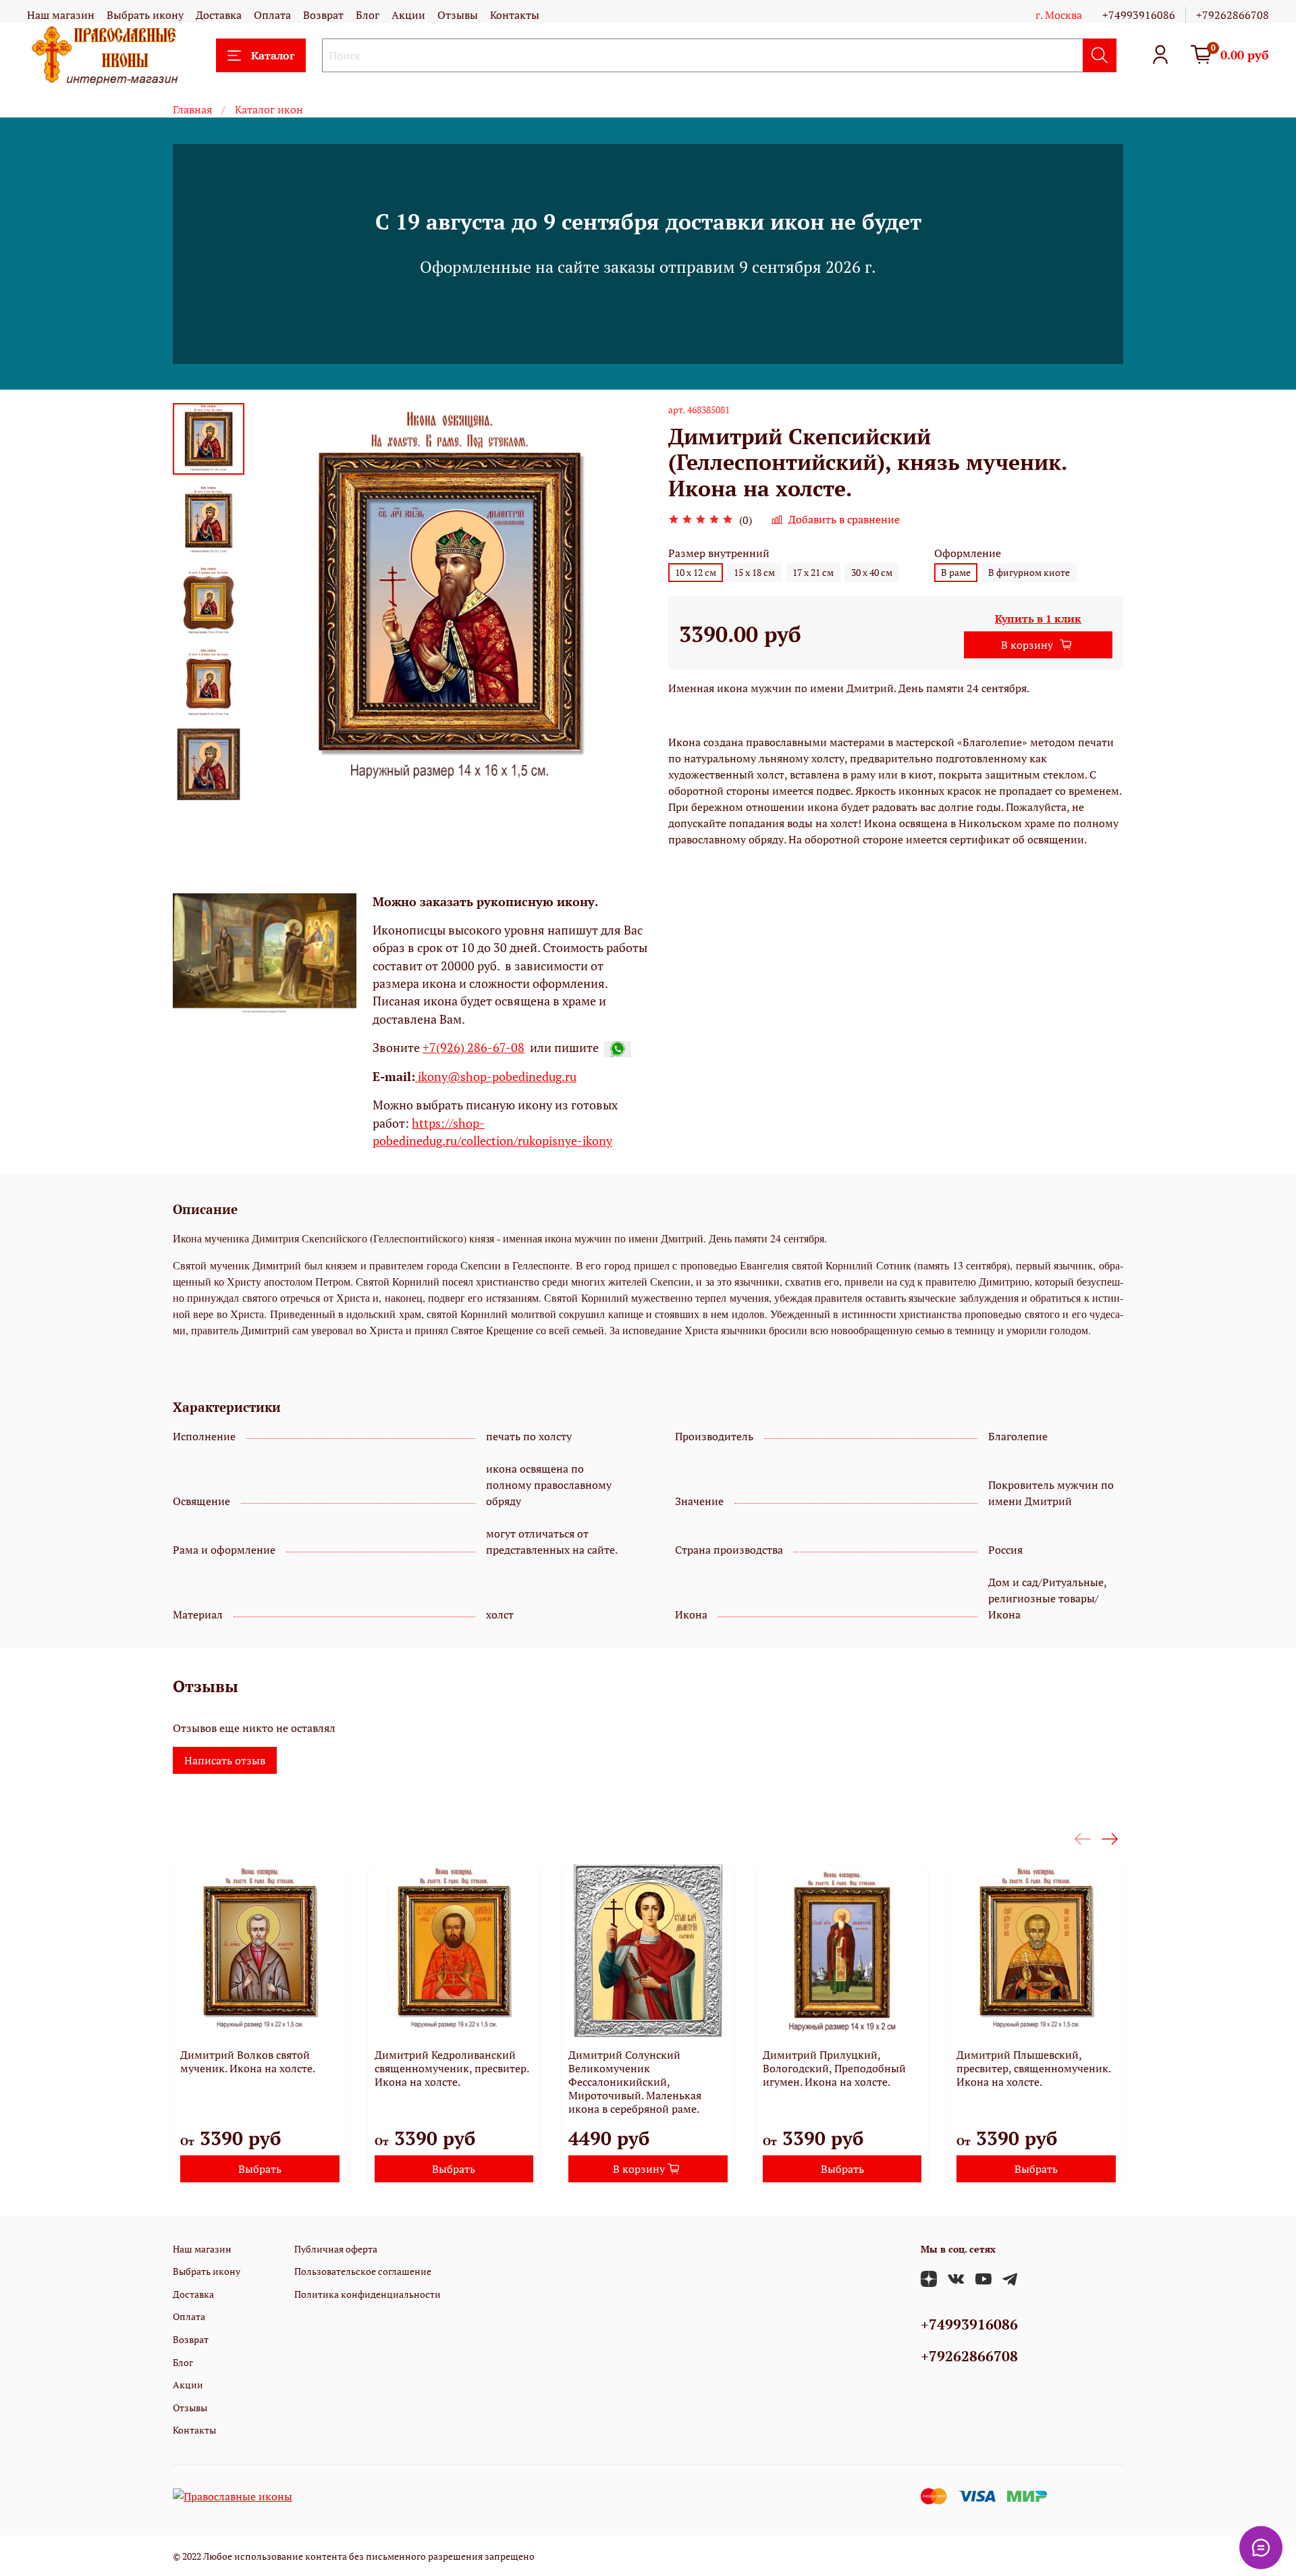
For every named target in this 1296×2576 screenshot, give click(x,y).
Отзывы (458, 15)
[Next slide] (209, 783)
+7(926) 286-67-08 (474, 1048)
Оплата (272, 15)
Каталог (273, 55)
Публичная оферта (336, 2249)
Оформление (968, 553)
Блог (368, 15)
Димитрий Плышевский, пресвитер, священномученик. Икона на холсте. (1033, 2068)
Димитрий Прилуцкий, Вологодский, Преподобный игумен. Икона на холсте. (834, 2068)
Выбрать (260, 2169)
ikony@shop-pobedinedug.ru (496, 1077)
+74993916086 (1139, 15)
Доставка (219, 15)
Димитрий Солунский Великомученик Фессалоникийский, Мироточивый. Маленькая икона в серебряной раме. (635, 2082)
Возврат (323, 15)
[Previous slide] (278, 602)
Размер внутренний (719, 553)
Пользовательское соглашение (363, 2271)
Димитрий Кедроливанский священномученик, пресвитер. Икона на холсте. (452, 2068)
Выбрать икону (145, 15)
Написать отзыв (225, 1760)
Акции (408, 15)
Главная (192, 109)
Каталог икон (269, 109)
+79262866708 (1233, 15)
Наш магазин (61, 15)
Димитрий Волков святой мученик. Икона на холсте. (248, 2061)
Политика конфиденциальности (368, 2294)
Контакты (515, 15)
